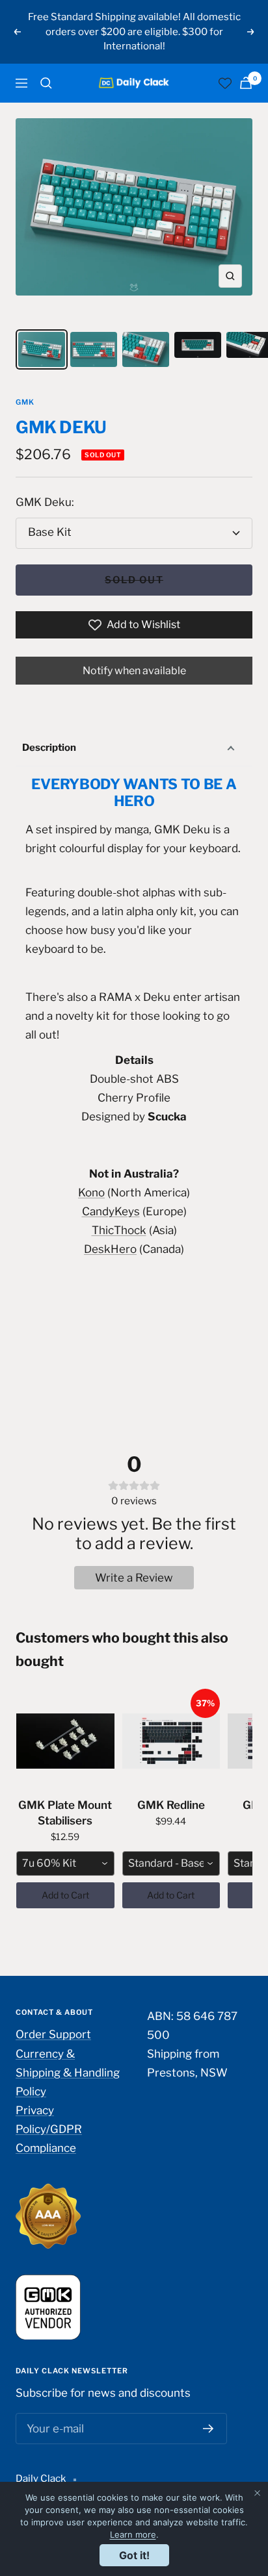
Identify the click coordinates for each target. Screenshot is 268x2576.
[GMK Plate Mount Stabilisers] (65, 1741)
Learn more (133, 2534)
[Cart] (246, 83)
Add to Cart (65, 1895)
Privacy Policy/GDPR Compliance (49, 2129)
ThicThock (119, 1230)
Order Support (53, 2034)
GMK (25, 402)
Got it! (134, 2555)
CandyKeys (111, 1211)
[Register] (208, 2429)
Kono (91, 1193)
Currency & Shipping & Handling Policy (68, 2073)
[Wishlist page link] (225, 83)
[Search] (46, 83)
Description (49, 748)
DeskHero (110, 1249)
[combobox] (65, 1863)
